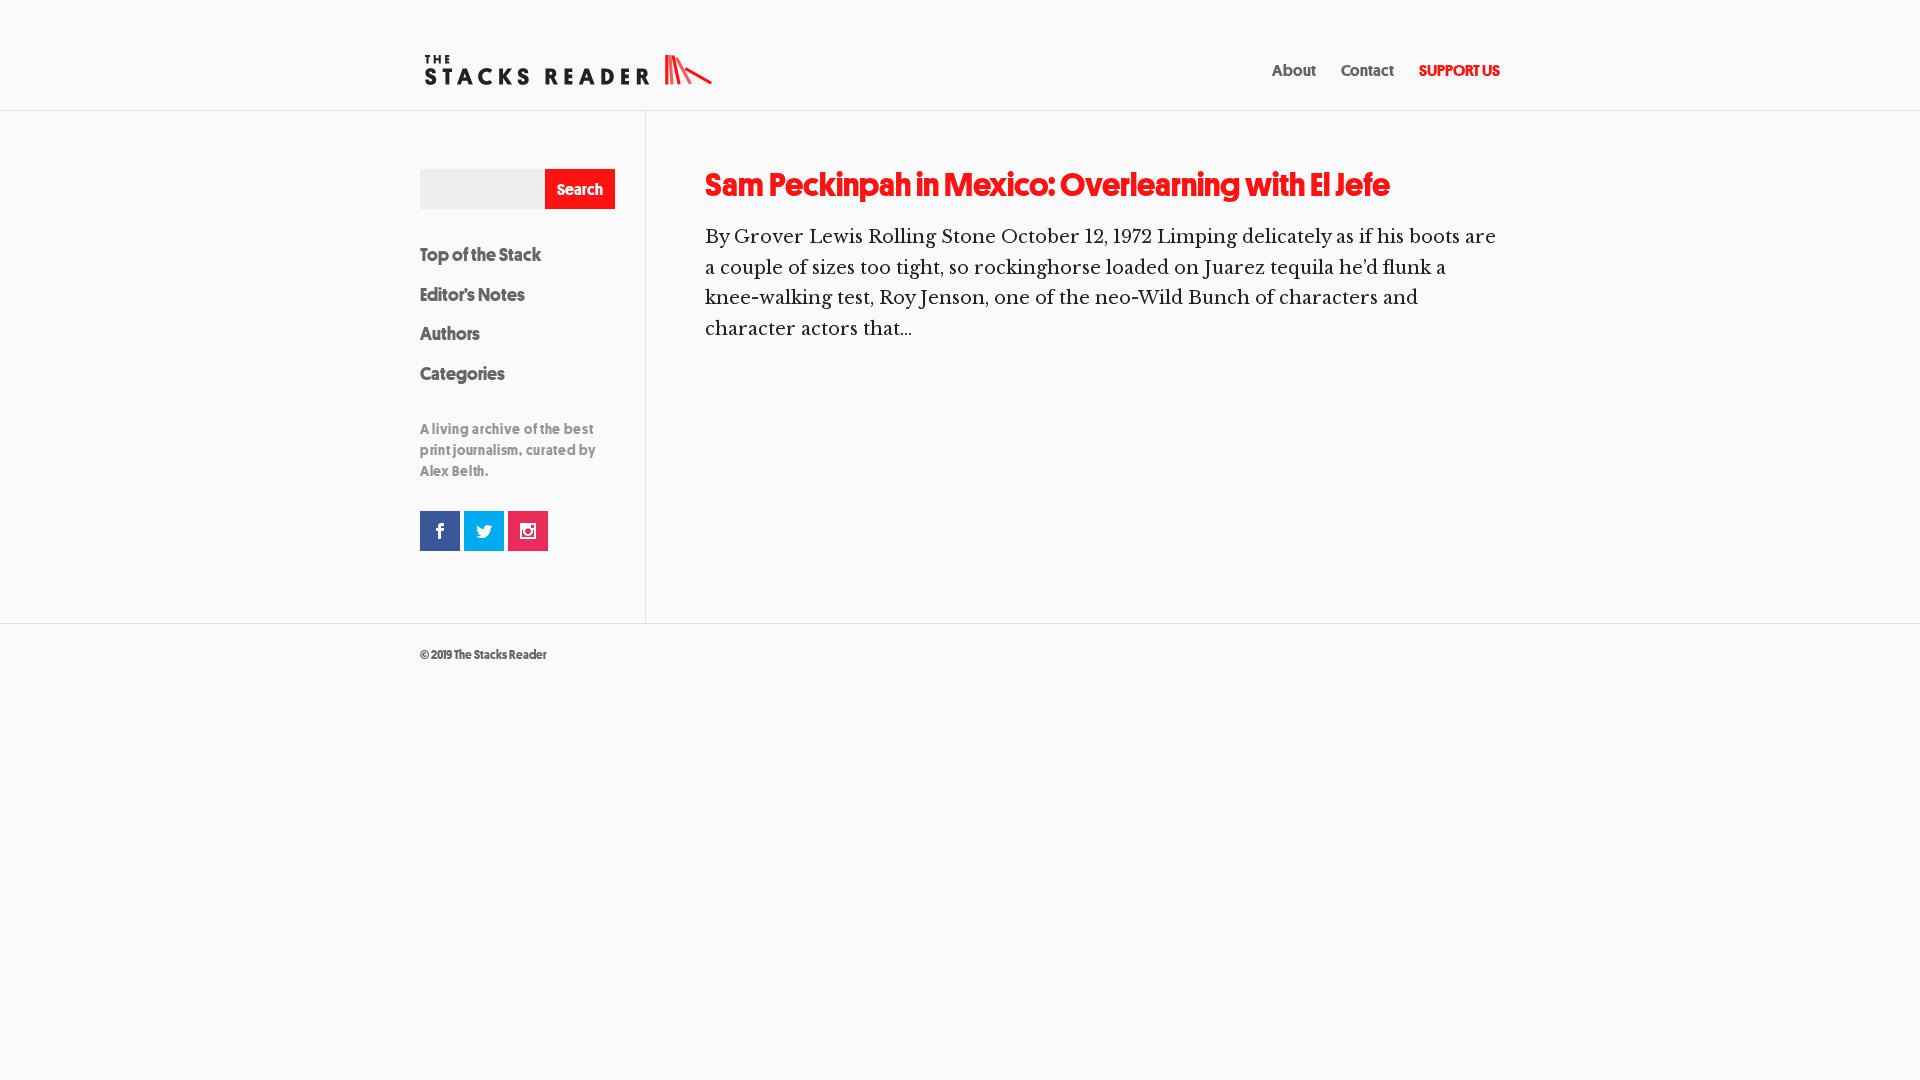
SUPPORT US (1459, 72)
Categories (462, 373)
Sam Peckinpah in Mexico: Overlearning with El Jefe (1047, 184)
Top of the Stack (480, 254)
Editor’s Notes (472, 294)
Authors (450, 333)
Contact (1367, 72)
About (1294, 72)
